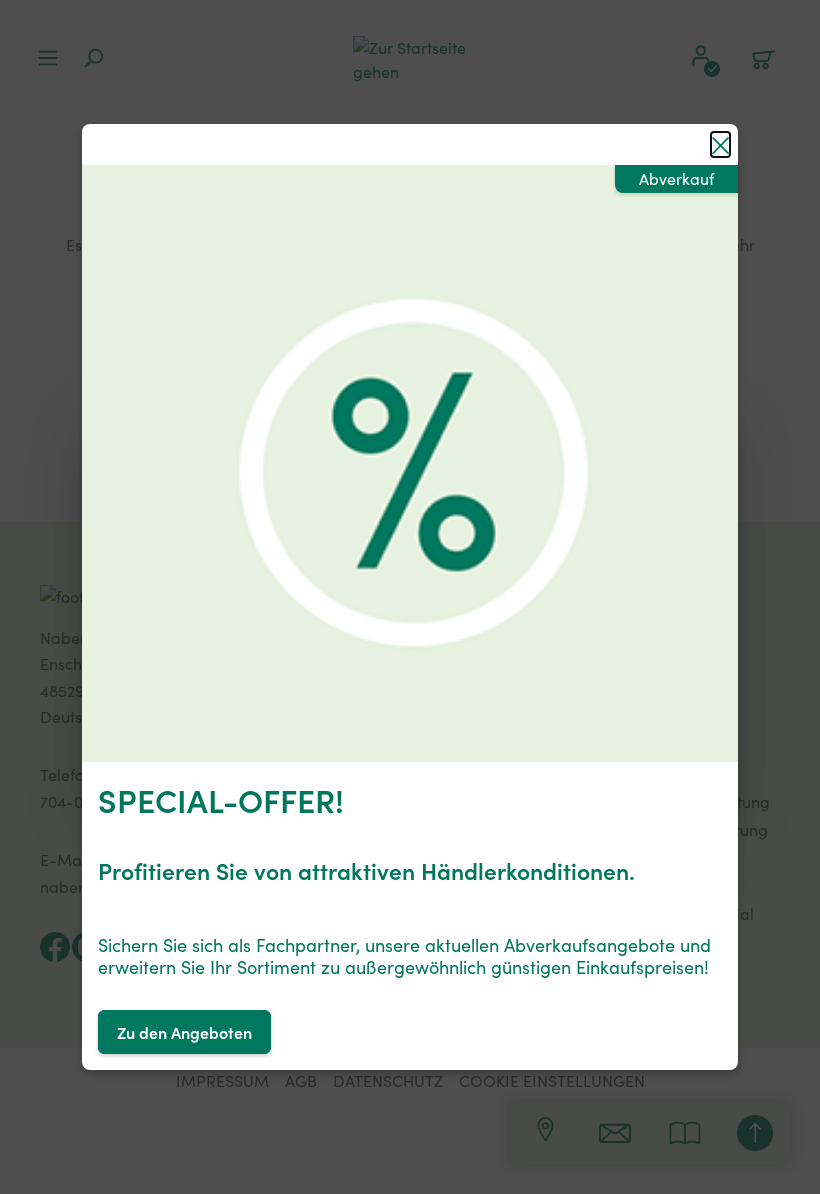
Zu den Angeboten (184, 1032)
